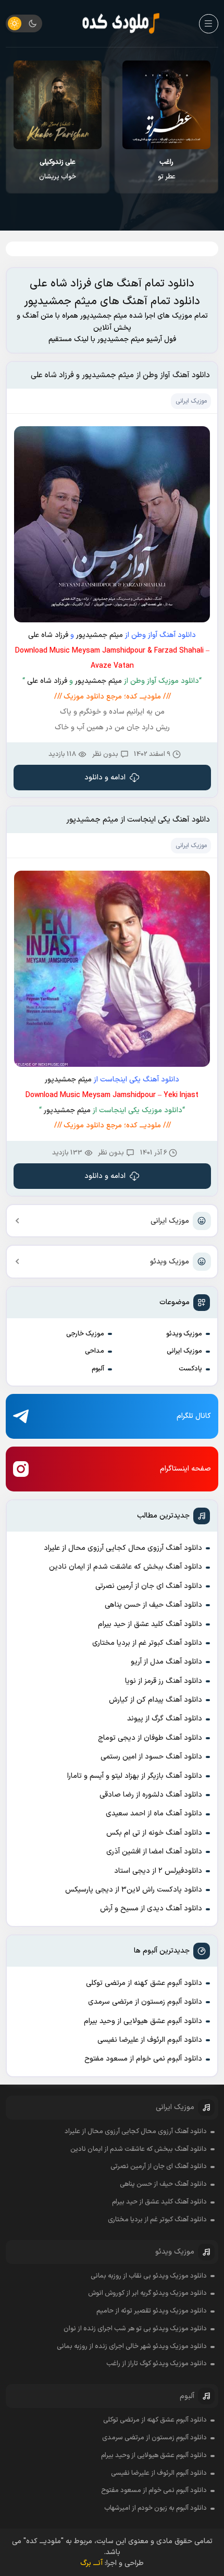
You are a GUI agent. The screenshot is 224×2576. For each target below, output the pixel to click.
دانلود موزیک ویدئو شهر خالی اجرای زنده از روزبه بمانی (132, 2346)
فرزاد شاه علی (48, 635)
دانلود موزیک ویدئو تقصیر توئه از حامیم (152, 2311)
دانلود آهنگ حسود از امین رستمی (151, 1757)
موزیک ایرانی (170, 1221)
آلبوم (98, 1369)
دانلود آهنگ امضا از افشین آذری (154, 1852)
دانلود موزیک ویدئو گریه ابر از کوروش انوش (147, 2293)
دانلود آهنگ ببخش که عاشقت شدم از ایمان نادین (126, 1567)
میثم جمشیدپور (99, 635)
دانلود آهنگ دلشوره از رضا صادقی (151, 1795)
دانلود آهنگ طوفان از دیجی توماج (150, 1738)
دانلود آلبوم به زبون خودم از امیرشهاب (155, 2508)
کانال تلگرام (194, 1416)
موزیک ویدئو (170, 1262)
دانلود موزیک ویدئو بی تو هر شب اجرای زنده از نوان (135, 2329)
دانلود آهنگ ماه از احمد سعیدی (154, 1814)
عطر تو (167, 170)
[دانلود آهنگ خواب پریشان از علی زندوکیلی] (58, 105)
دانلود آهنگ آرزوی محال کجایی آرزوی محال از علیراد (123, 1548)
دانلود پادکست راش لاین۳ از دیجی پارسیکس (134, 1890)
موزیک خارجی (85, 1334)
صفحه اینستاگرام (185, 1469)
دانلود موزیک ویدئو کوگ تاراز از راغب (157, 2364)
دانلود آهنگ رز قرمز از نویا (164, 1681)
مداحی (95, 1351)
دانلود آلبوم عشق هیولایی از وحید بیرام (143, 2021)
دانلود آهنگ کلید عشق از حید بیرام (150, 1624)
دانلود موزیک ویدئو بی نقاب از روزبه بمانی (149, 2276)
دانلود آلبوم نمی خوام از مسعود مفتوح (143, 2059)
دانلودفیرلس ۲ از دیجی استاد (158, 1871)
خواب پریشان (58, 170)
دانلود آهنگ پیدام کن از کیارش (155, 1700)
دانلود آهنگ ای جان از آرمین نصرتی (149, 1586)
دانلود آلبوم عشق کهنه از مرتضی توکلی (144, 1983)
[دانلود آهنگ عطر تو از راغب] (166, 105)
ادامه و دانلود (105, 778)
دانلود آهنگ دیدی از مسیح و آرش (151, 1909)
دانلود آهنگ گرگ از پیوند (165, 1719)
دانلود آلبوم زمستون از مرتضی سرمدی (145, 2002)
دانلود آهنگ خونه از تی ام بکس (154, 1833)
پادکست (190, 1369)
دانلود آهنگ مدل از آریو (166, 1662)
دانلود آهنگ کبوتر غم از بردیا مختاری (147, 1643)
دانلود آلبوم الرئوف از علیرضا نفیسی (150, 2040)
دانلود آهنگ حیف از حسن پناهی (153, 1605)
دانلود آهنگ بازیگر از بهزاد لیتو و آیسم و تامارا (135, 1776)
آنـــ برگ (91, 2563)
